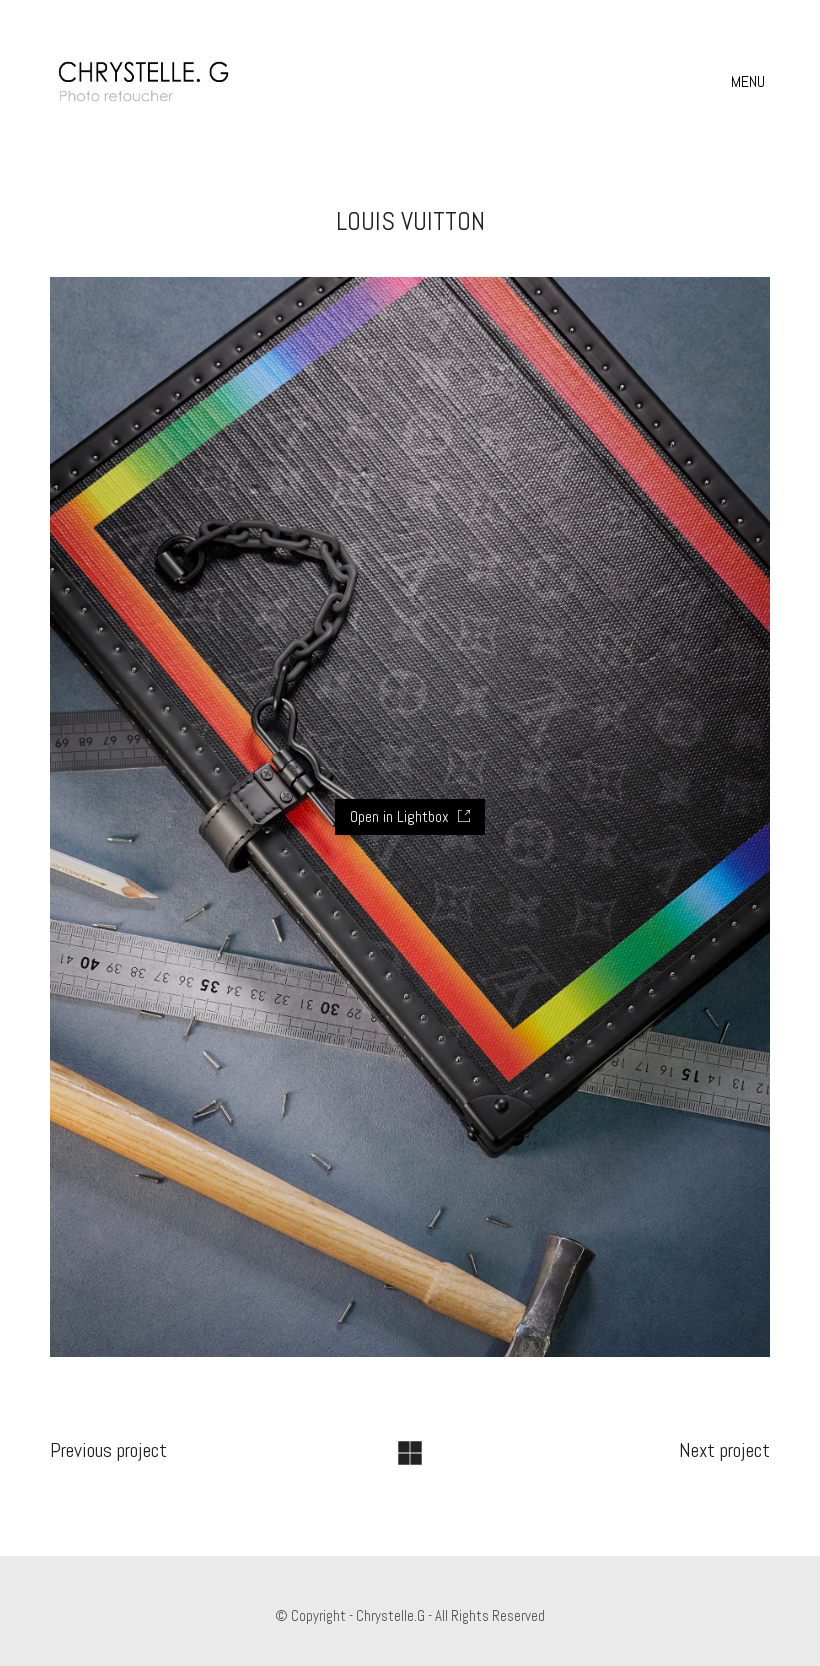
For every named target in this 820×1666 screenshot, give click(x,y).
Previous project (108, 1450)
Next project (724, 1450)
